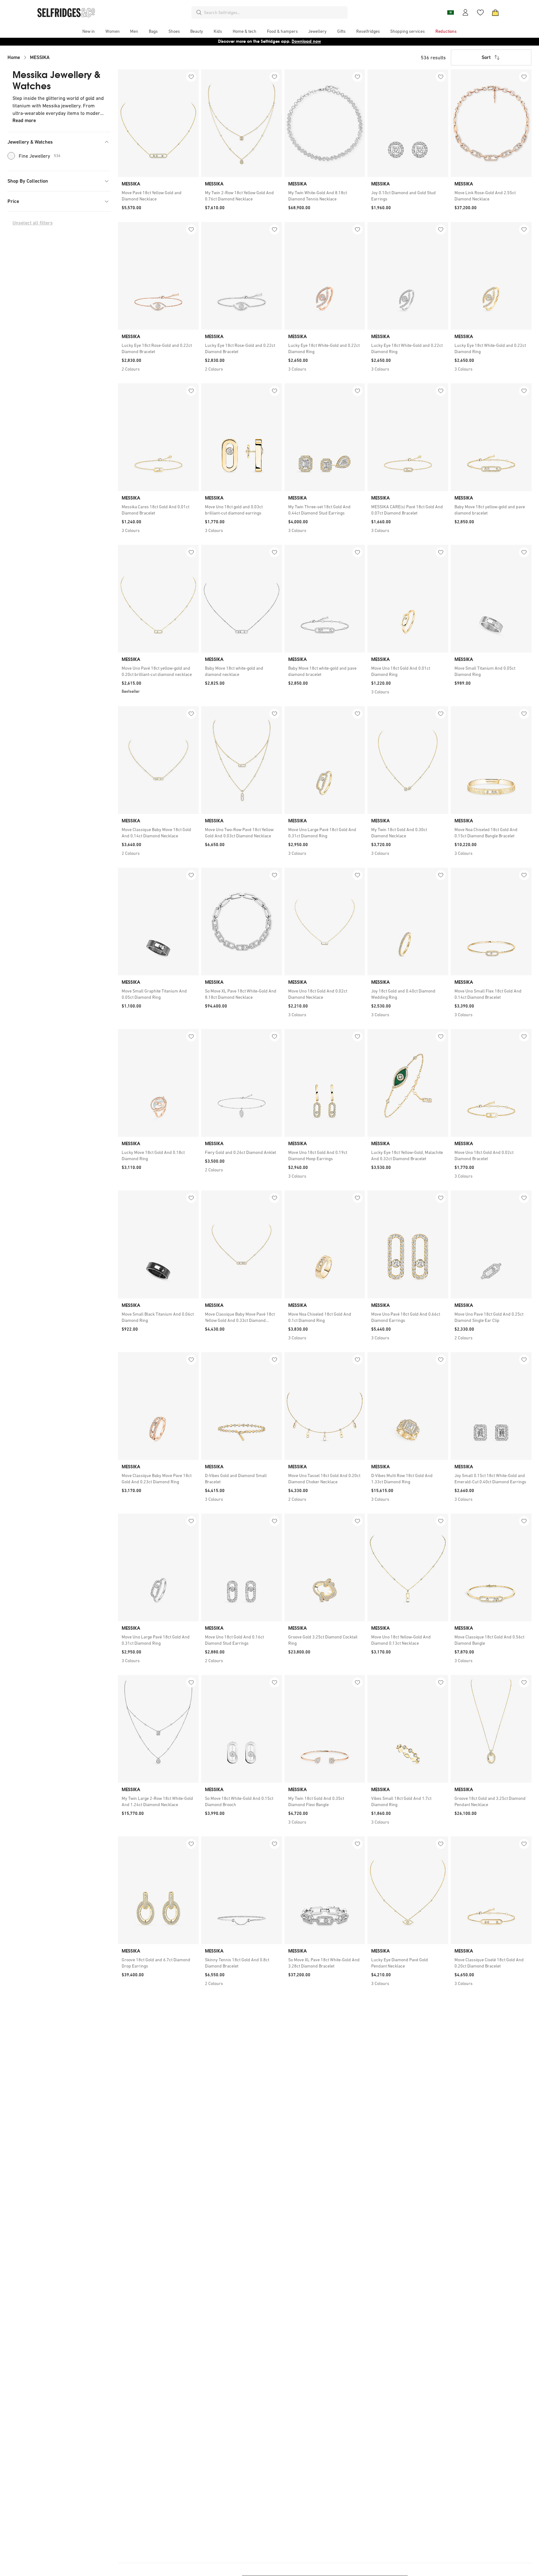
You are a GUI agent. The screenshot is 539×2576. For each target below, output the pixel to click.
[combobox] (274, 12)
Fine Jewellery (40, 156)
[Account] (465, 12)
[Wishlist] (480, 12)
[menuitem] (89, 31)
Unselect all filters (33, 223)
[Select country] (450, 12)
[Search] (199, 12)
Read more (24, 120)
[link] (158, 196)
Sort (486, 57)
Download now (306, 41)
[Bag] (495, 12)
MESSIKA (40, 57)
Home (14, 57)
